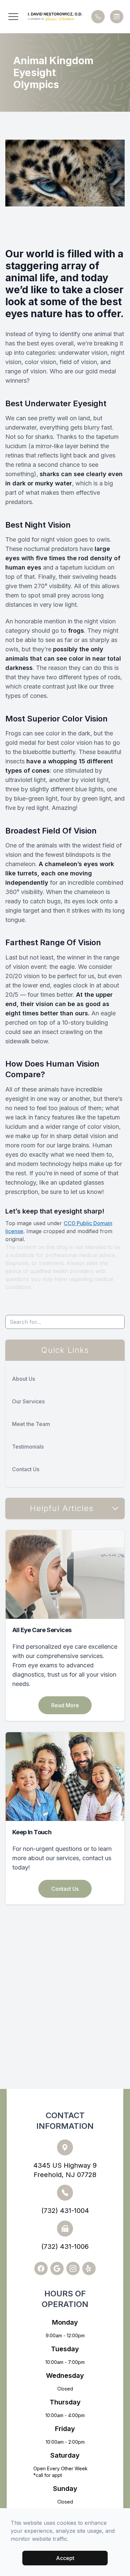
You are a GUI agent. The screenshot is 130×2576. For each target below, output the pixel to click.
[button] (13, 17)
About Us (23, 1379)
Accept (65, 2558)
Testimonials (28, 1447)
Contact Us (26, 1469)
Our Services (28, 1401)
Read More (65, 1705)
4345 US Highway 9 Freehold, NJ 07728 (65, 2170)
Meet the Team (31, 1424)
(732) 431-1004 (65, 2211)
